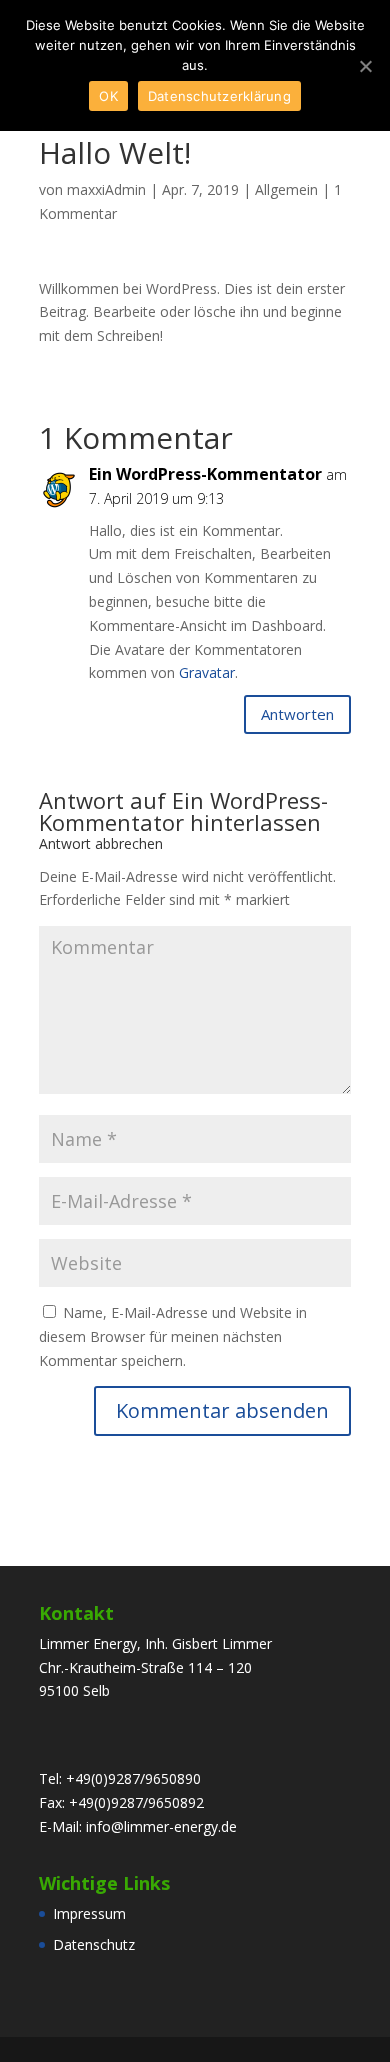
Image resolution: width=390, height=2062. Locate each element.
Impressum (89, 1913)
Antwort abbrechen (101, 843)
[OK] (365, 66)
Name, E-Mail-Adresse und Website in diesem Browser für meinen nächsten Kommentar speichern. (173, 1336)
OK (108, 96)
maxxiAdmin (106, 189)
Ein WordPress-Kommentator (183, 811)
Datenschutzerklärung (219, 96)
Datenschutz (94, 1944)
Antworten (297, 714)
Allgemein (286, 189)
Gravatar (207, 672)
